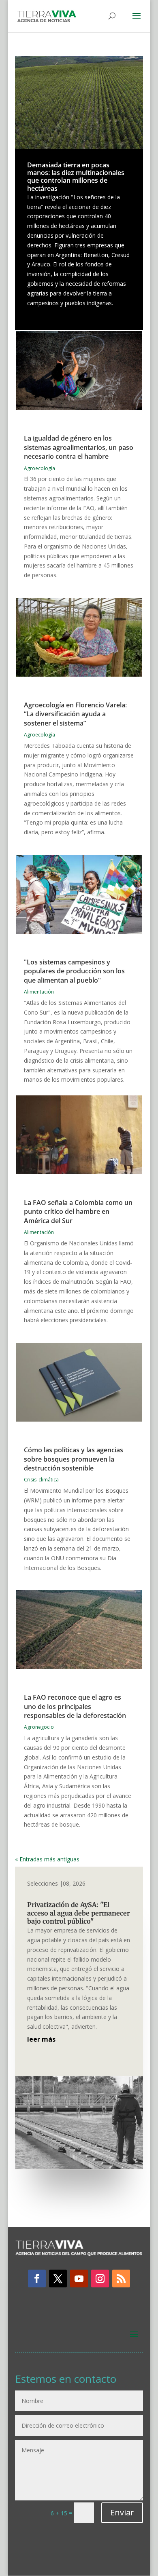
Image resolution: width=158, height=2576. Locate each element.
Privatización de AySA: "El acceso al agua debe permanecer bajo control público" (78, 1913)
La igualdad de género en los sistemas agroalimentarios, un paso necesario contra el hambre (79, 447)
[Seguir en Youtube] (79, 2279)
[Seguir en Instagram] (100, 2279)
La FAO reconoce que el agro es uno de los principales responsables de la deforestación (75, 1706)
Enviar (122, 2512)
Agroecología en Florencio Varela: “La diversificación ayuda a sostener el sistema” (75, 714)
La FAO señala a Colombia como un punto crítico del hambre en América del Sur (78, 1212)
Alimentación (39, 992)
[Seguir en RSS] (121, 2279)
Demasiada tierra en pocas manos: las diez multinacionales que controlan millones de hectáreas (76, 177)
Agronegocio (39, 1727)
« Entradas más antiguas (47, 1859)
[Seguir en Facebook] (37, 2279)
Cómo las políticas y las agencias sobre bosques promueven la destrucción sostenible (74, 1459)
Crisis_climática (41, 1480)
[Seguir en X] (58, 2279)
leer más (41, 2039)
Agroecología (39, 468)
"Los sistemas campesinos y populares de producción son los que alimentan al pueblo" (74, 971)
